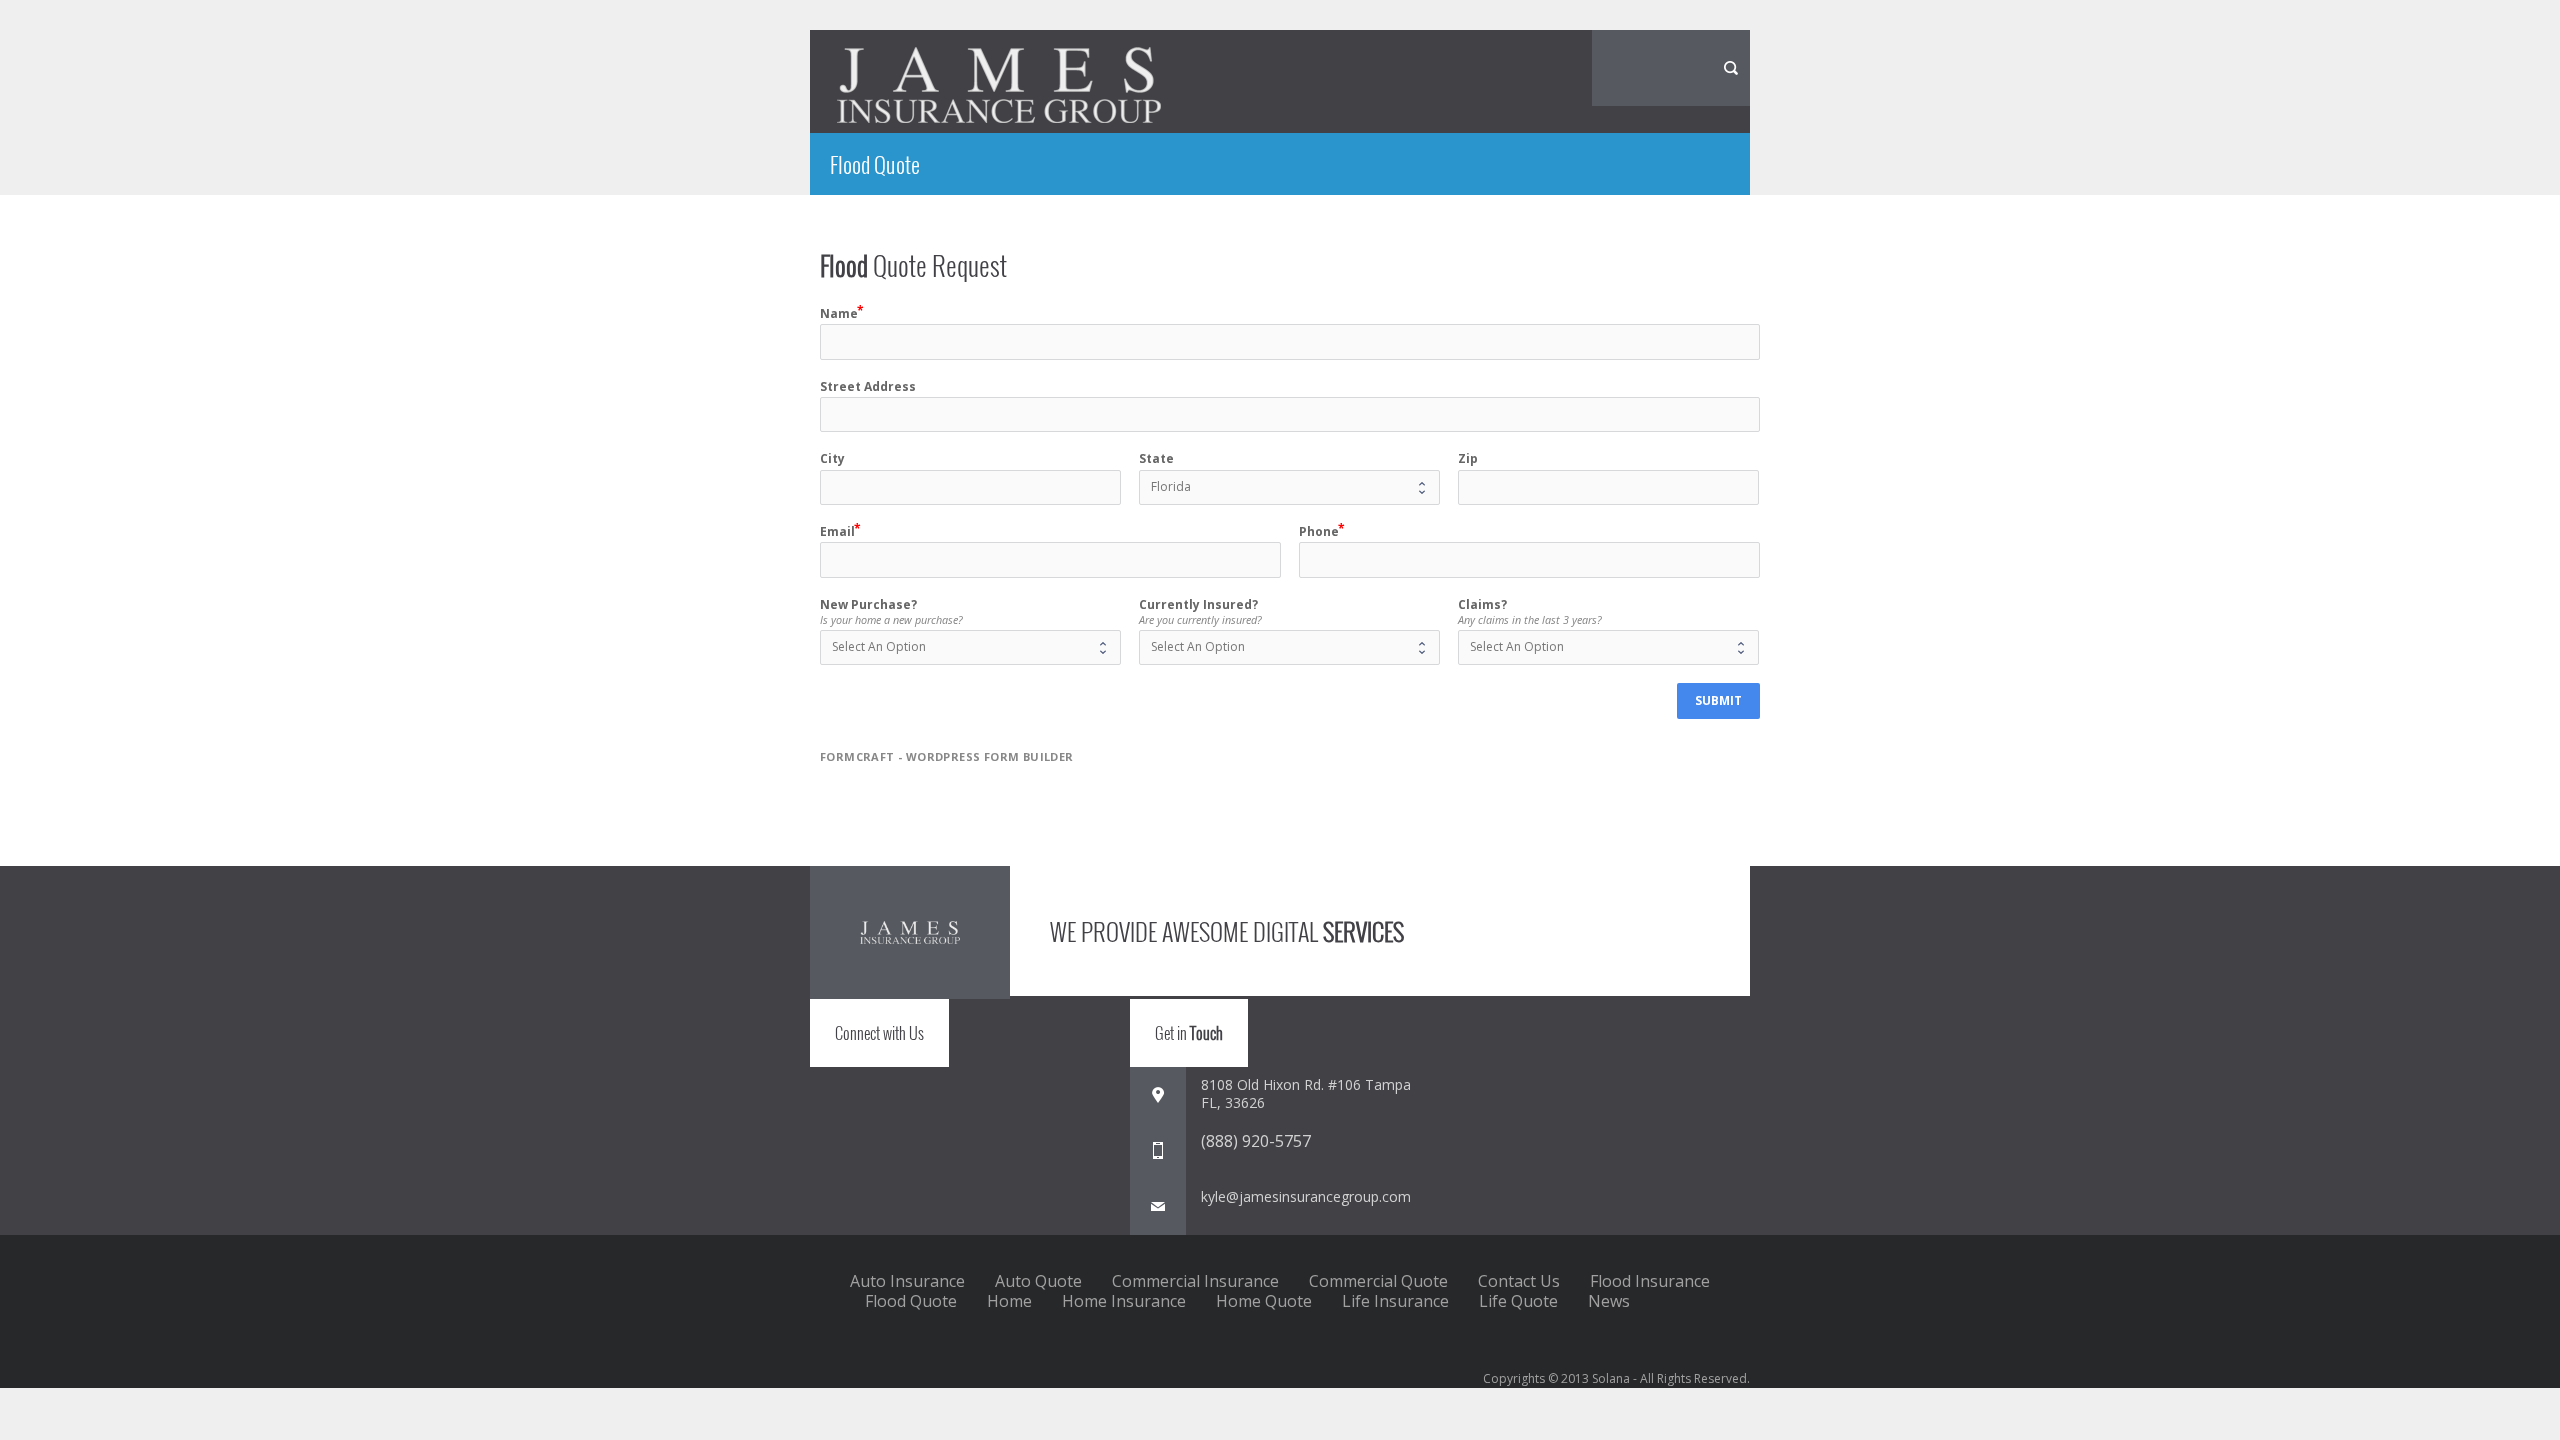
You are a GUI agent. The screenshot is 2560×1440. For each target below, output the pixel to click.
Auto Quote (1038, 1281)
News (1609, 1301)
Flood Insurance (1650, 1281)
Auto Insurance (907, 1281)
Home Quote (1264, 1301)
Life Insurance (1395, 1301)
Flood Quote (911, 1301)
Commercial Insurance (1195, 1281)
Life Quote (1518, 1301)
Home (1009, 1301)
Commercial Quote (1378, 1281)
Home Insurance (1124, 1301)
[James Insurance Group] (999, 85)
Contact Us (1519, 1281)
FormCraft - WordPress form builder (947, 757)
